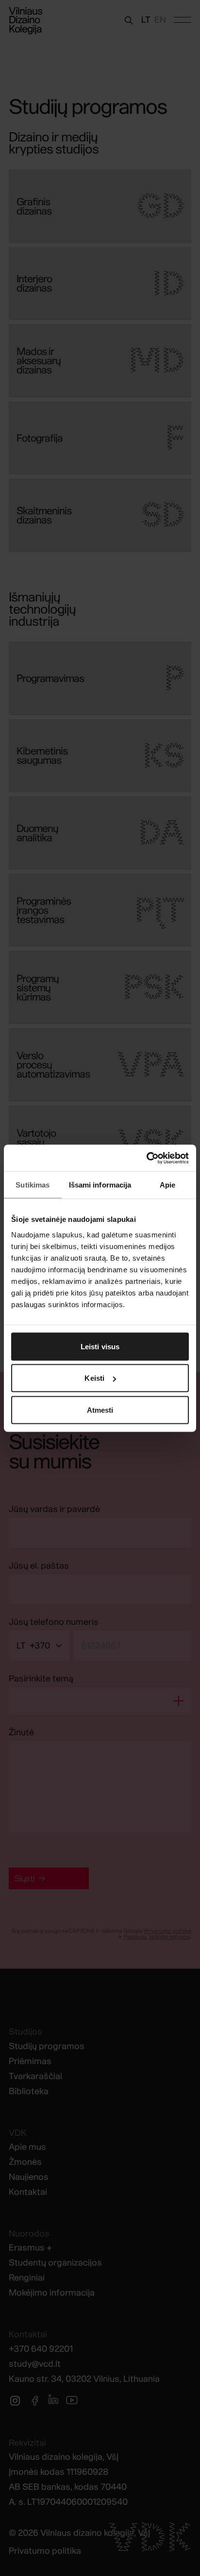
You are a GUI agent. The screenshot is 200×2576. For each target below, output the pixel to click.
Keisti (94, 1378)
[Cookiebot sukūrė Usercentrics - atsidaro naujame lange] (146, 1158)
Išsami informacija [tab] (100, 1185)
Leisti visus (100, 1346)
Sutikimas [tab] (33, 1185)
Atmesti (100, 1410)
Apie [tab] (167, 1185)
